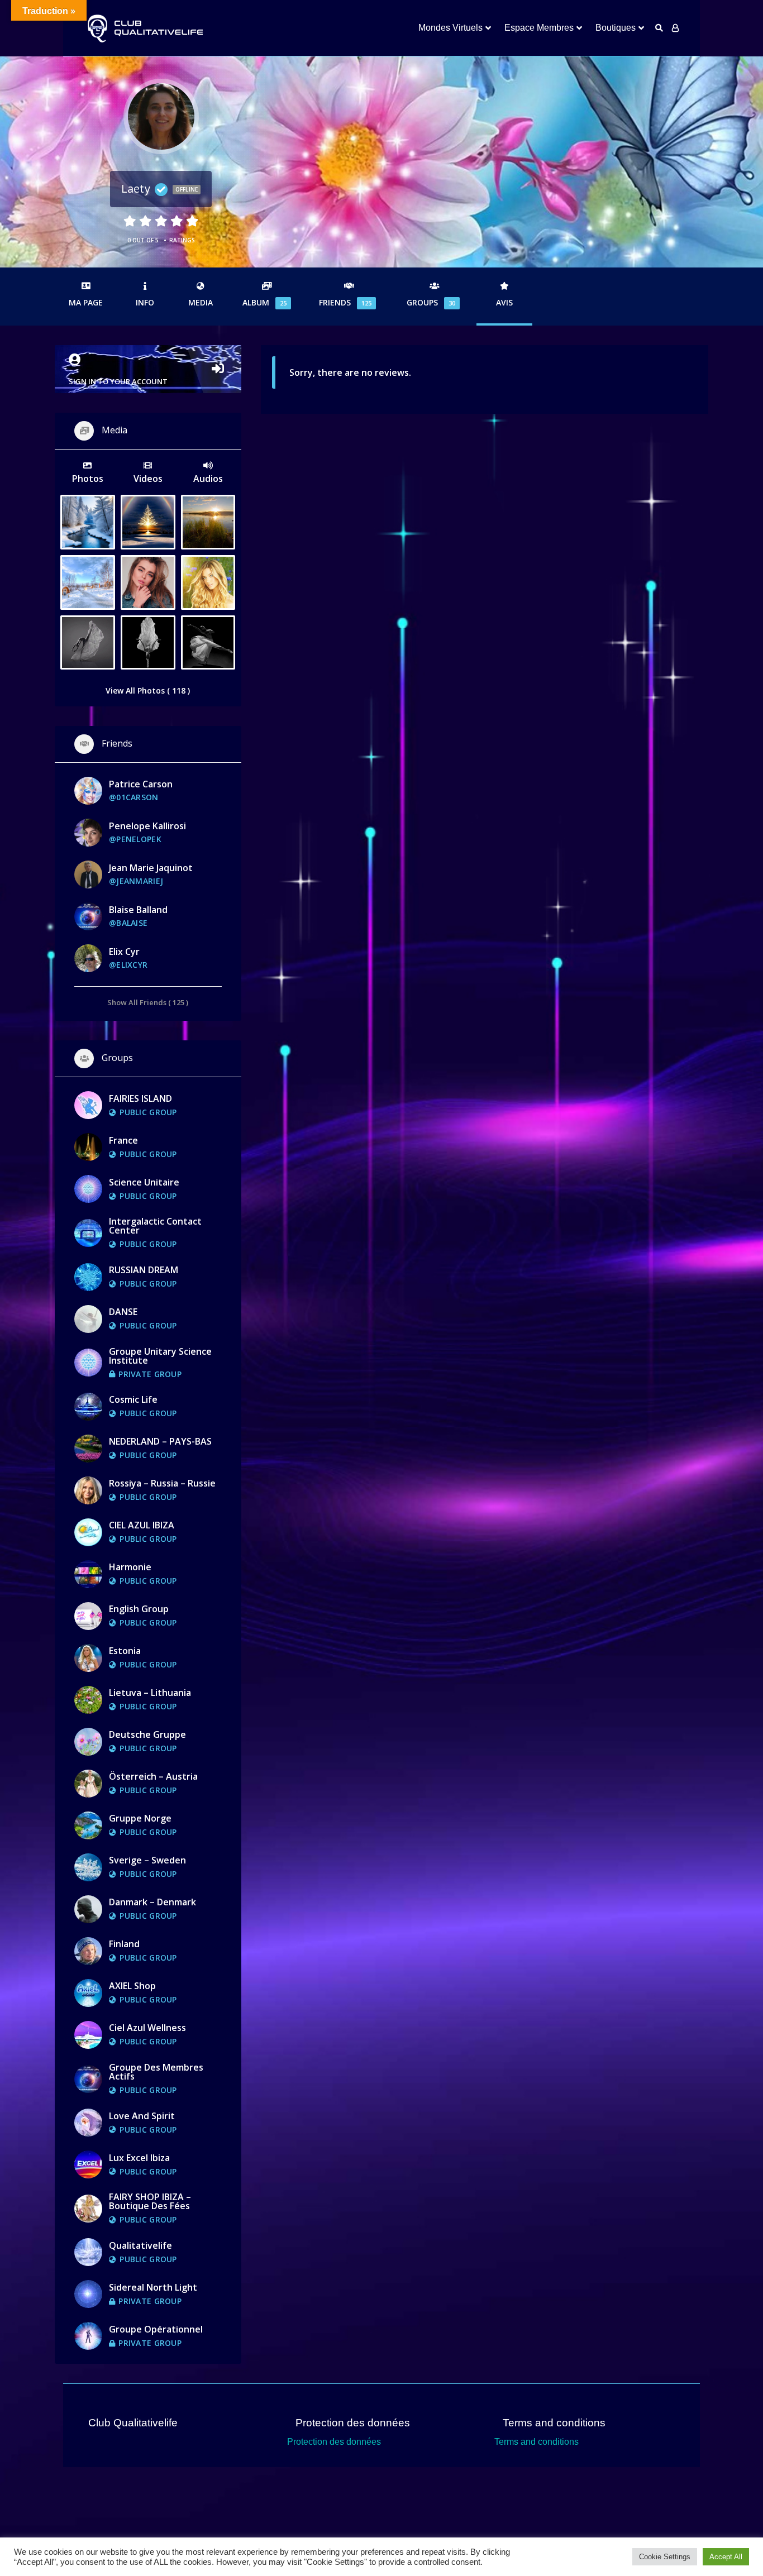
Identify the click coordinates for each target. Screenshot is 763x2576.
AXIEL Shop (132, 1986)
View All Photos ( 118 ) (148, 690)
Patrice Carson (141, 784)
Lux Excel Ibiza (139, 2158)
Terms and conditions (537, 2442)
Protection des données (334, 2442)
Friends (345, 302)
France (123, 1140)
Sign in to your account (118, 381)
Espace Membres (539, 28)
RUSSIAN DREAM (144, 1270)
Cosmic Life (133, 1399)
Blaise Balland (138, 910)
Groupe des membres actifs (156, 2072)
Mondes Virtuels (450, 28)
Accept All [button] (726, 2557)
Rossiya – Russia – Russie (162, 1483)
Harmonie (130, 1567)
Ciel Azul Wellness (147, 2028)
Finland (124, 1944)
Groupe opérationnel (156, 2329)
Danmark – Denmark (152, 1902)
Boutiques (616, 28)
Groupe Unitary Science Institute (160, 1356)
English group (139, 1609)
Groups (431, 302)
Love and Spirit (142, 2116)
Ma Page (86, 302)
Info (145, 302)
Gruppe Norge (140, 1818)
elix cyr (124, 952)
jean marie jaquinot (151, 868)
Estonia (125, 1651)
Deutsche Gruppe (147, 1734)
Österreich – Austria (153, 1776)
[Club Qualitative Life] (144, 28)
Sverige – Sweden (147, 1860)
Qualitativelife (140, 2245)
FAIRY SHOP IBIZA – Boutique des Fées (150, 2201)
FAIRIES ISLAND (140, 1098)
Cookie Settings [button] (665, 2557)
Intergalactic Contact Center (155, 1226)
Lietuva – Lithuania (150, 1693)
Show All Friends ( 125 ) (148, 1002)
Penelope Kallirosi (147, 826)
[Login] (675, 28)
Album (264, 302)
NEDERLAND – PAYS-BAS (160, 1441)
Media (201, 302)
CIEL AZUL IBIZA (142, 1525)
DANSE (123, 1312)
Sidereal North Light (153, 2287)
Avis (504, 302)
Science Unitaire (144, 1182)
